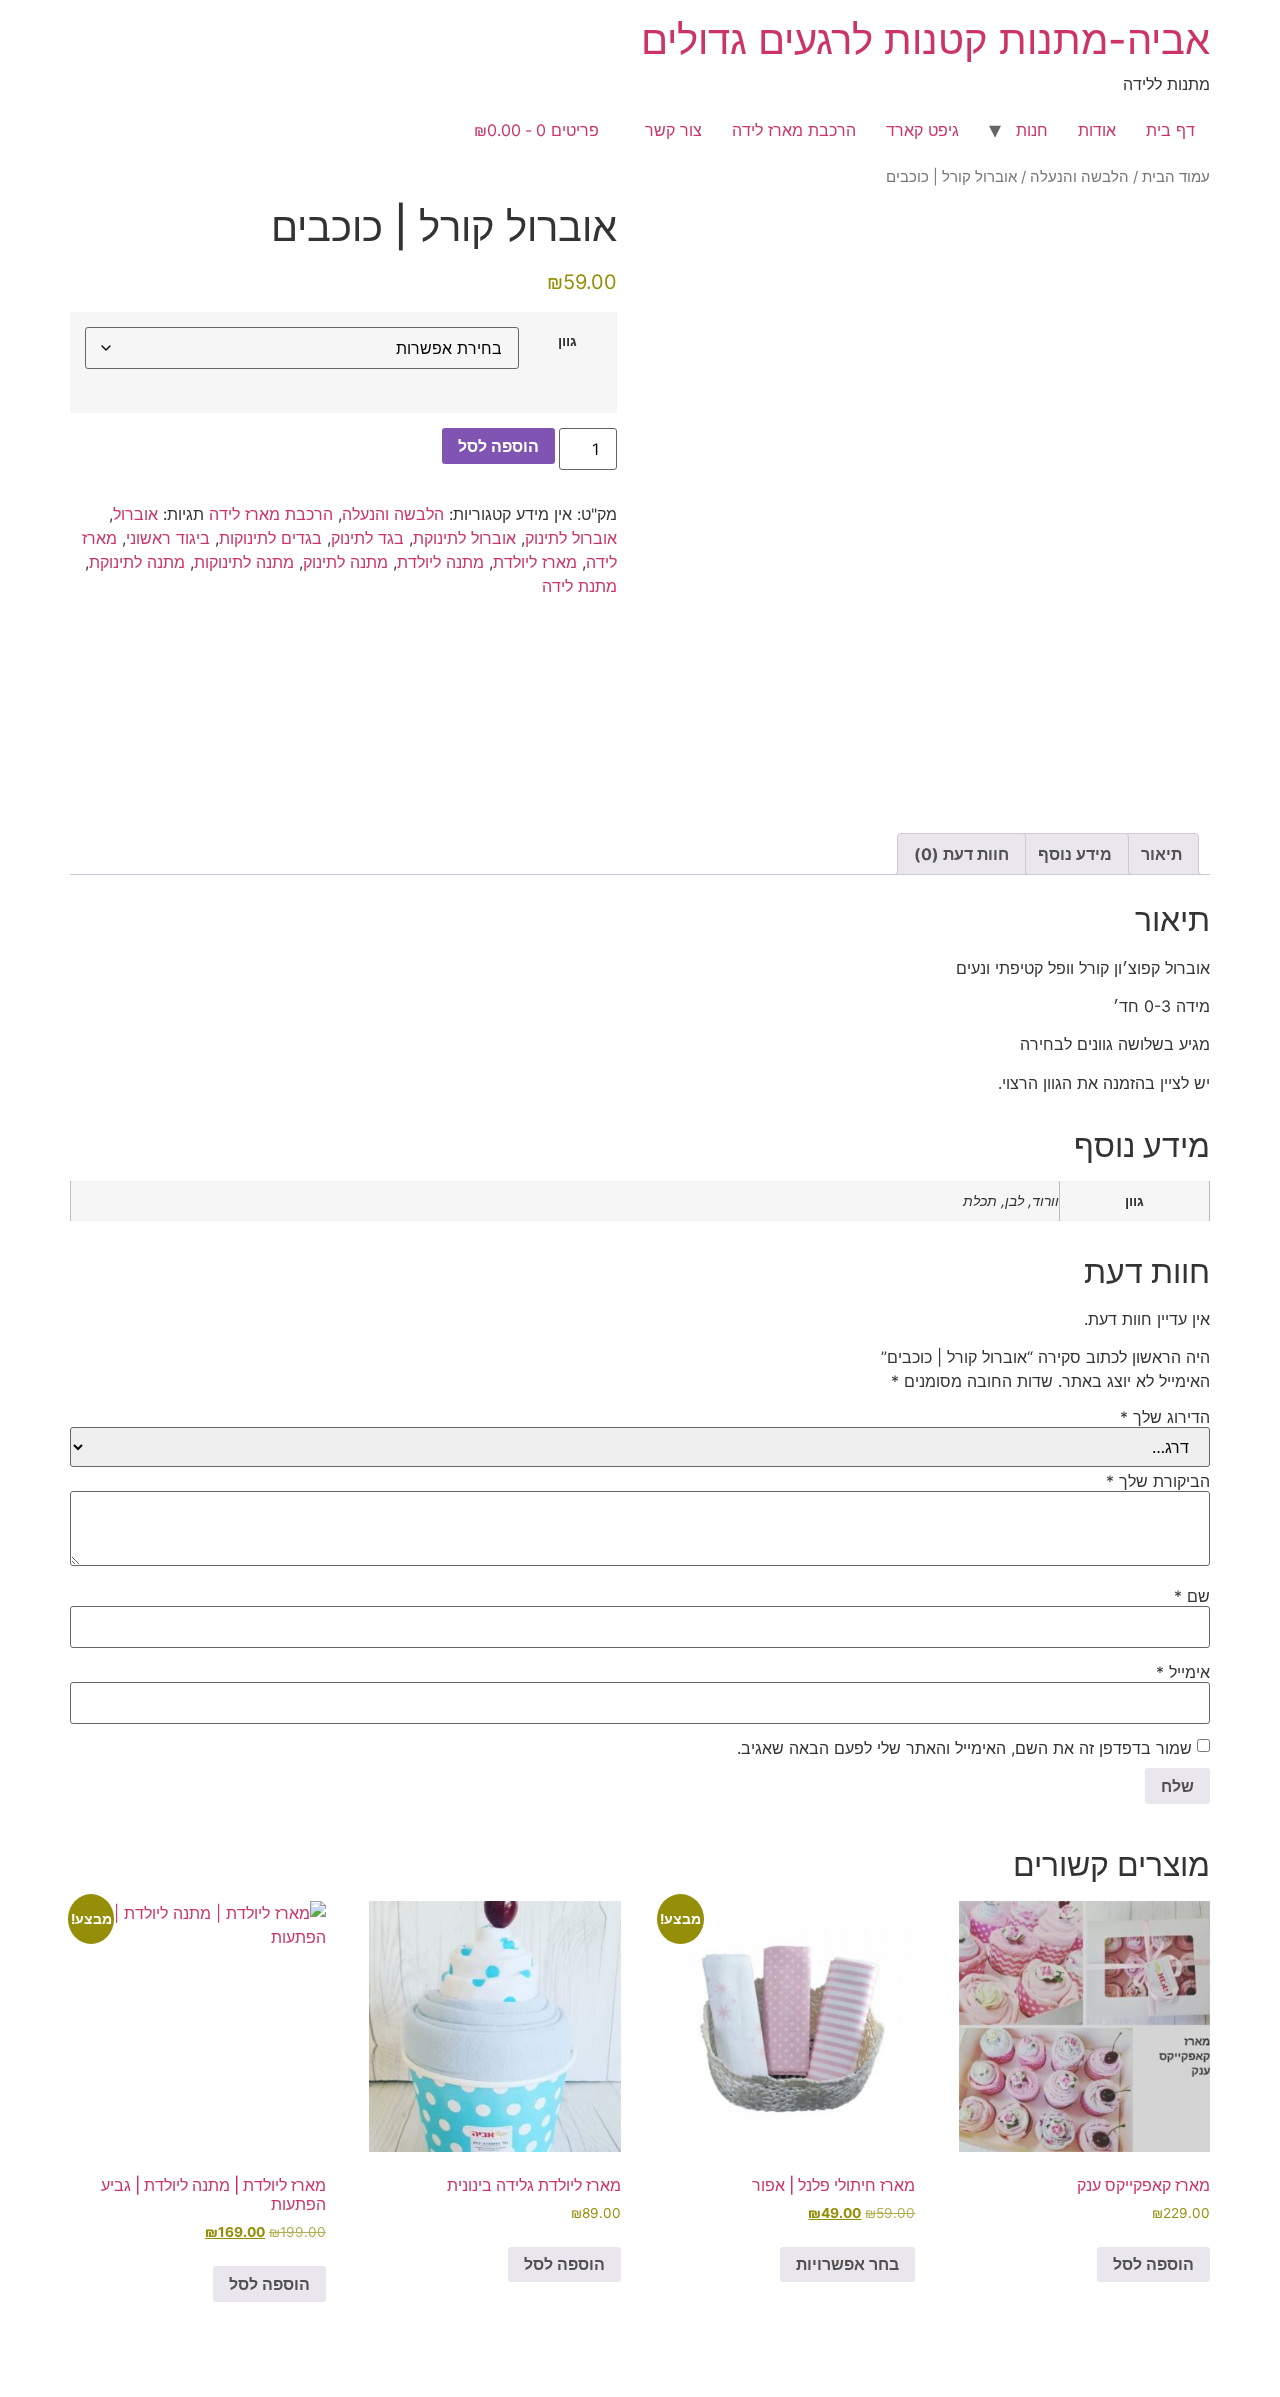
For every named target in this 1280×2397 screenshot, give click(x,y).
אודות (1097, 130)
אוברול (135, 514)
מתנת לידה (579, 586)
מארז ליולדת (535, 562)
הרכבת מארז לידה (794, 130)
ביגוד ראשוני (168, 538)
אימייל (1183, 1672)
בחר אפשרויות (847, 2264)
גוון (567, 341)
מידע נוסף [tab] (1075, 854)
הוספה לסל (498, 446)
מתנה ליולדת (440, 562)
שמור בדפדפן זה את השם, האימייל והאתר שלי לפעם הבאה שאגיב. (964, 1748)
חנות (1032, 130)
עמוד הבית (1176, 177)
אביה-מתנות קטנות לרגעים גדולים (925, 39)
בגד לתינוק (367, 538)
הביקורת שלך (1158, 1481)
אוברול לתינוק (571, 538)
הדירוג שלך (1165, 1417)
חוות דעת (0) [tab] (961, 854)
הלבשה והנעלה (1079, 177)
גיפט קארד (922, 130)
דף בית (1170, 130)
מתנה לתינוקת (137, 562)
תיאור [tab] (1161, 854)
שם (1192, 1596)
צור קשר (673, 130)
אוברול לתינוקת (464, 538)
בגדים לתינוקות (270, 538)
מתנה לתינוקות (244, 562)
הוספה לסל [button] (1153, 2264)
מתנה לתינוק (345, 562)
